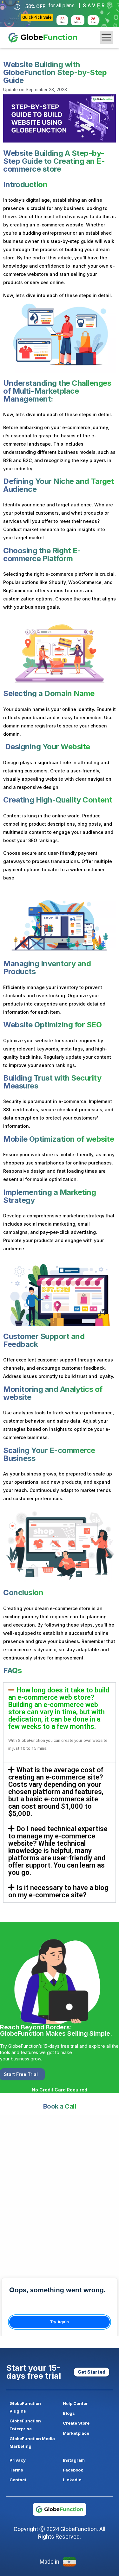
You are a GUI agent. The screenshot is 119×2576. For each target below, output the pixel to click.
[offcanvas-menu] (106, 37)
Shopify (57, 582)
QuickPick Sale (37, 17)
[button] (60, 1708)
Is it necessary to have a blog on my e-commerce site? (58, 1891)
